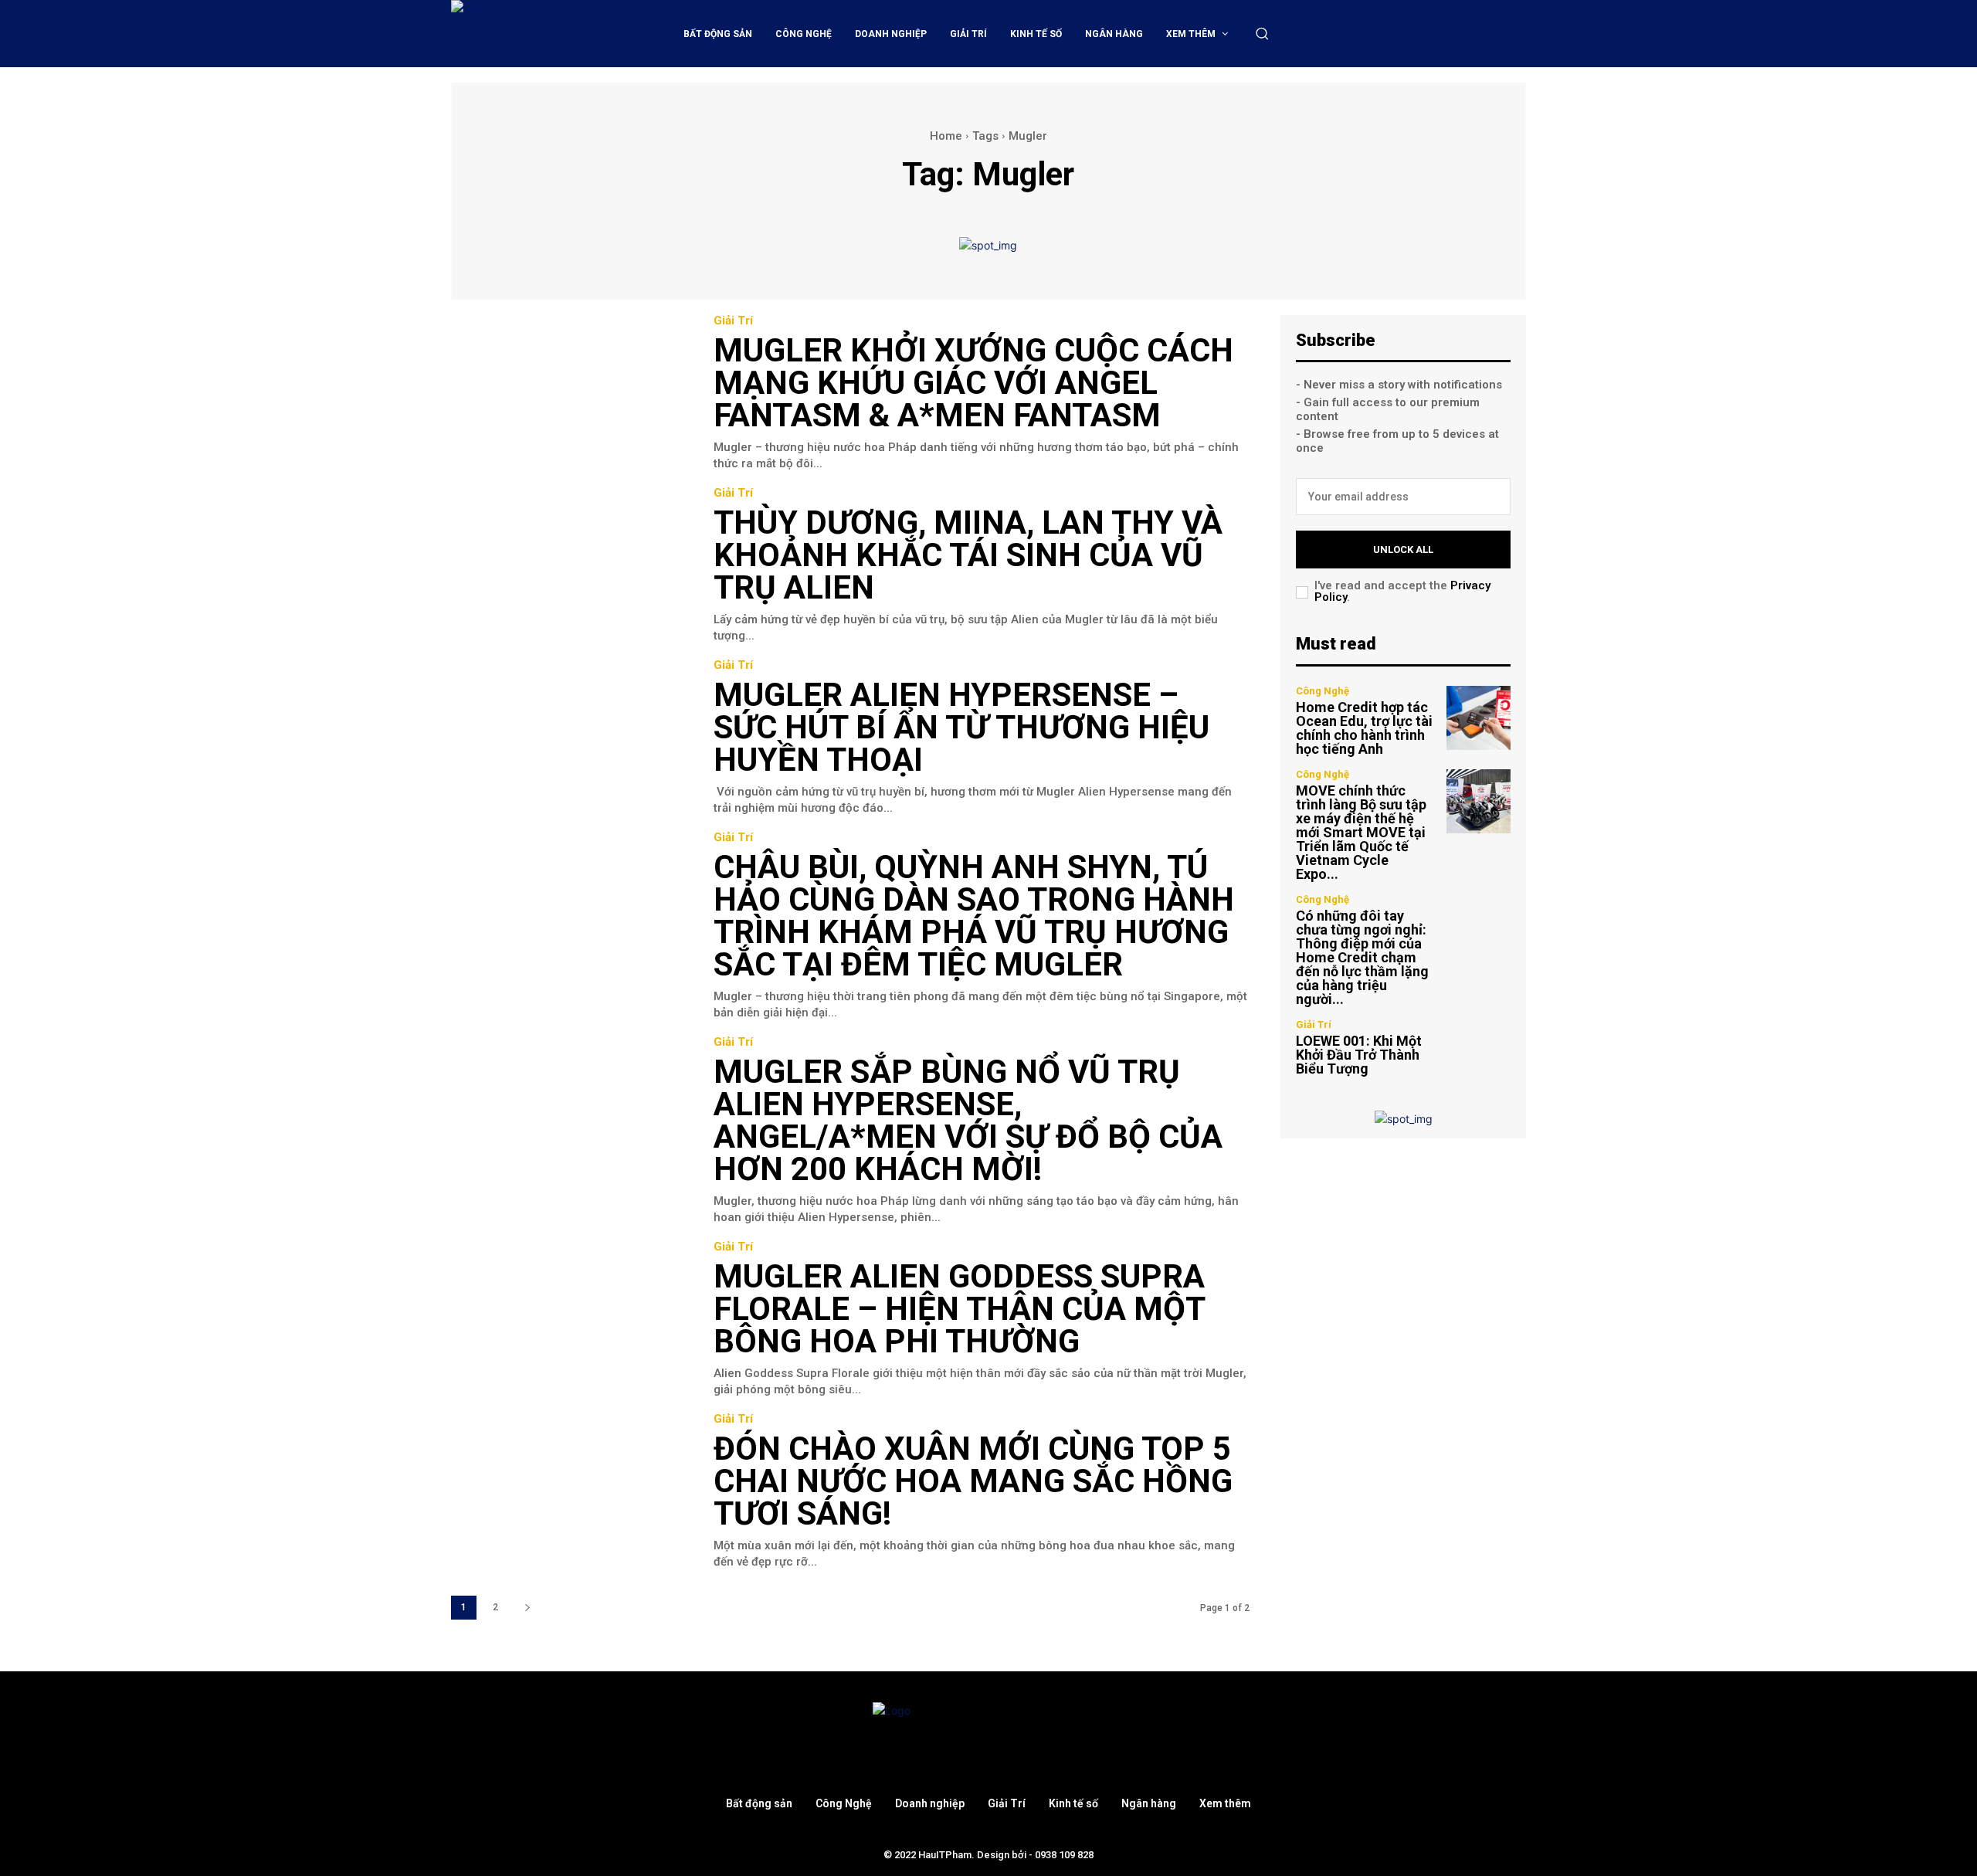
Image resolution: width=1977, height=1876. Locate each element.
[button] (1262, 33)
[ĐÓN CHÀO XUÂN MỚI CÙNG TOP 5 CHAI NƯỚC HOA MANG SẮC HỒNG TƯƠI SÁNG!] (571, 1490)
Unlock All (1403, 550)
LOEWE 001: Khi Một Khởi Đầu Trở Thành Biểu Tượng (1359, 1055)
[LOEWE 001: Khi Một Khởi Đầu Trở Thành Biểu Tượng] (1479, 1048)
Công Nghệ (1323, 691)
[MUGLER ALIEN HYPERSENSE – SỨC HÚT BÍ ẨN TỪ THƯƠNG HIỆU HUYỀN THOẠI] (571, 736)
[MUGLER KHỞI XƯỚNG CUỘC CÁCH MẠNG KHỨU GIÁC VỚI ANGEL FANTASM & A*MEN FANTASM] (571, 392)
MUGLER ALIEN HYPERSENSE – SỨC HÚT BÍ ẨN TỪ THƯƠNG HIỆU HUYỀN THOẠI (961, 727)
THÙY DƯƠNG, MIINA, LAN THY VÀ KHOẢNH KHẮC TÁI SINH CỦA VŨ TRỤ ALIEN (968, 555)
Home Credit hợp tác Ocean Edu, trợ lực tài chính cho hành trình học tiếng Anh (1364, 728)
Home (946, 136)
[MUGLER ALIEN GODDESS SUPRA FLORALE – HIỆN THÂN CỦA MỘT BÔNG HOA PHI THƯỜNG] (571, 1318)
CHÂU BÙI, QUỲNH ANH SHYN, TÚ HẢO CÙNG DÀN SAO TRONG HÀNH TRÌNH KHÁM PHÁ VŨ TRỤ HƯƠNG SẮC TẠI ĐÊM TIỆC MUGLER (974, 916)
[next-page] (527, 1608)
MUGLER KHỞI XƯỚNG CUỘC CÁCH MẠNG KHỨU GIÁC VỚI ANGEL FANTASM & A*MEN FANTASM (973, 383)
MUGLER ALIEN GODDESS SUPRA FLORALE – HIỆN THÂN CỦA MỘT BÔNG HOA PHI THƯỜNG (959, 1309)
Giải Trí (733, 321)
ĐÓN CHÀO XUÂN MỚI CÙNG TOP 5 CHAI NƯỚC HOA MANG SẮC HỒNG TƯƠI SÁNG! (973, 1481)
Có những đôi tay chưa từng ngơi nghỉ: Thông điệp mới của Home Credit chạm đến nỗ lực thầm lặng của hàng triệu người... (1362, 957)
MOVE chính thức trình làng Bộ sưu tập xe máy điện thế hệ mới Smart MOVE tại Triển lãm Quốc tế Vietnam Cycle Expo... (1361, 832)
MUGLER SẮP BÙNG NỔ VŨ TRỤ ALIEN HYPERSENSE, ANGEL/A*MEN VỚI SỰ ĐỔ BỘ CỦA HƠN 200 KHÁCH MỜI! (968, 1120)
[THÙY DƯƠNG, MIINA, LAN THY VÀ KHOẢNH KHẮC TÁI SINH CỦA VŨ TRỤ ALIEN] (571, 564)
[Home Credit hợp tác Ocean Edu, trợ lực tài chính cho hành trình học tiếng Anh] (1479, 718)
